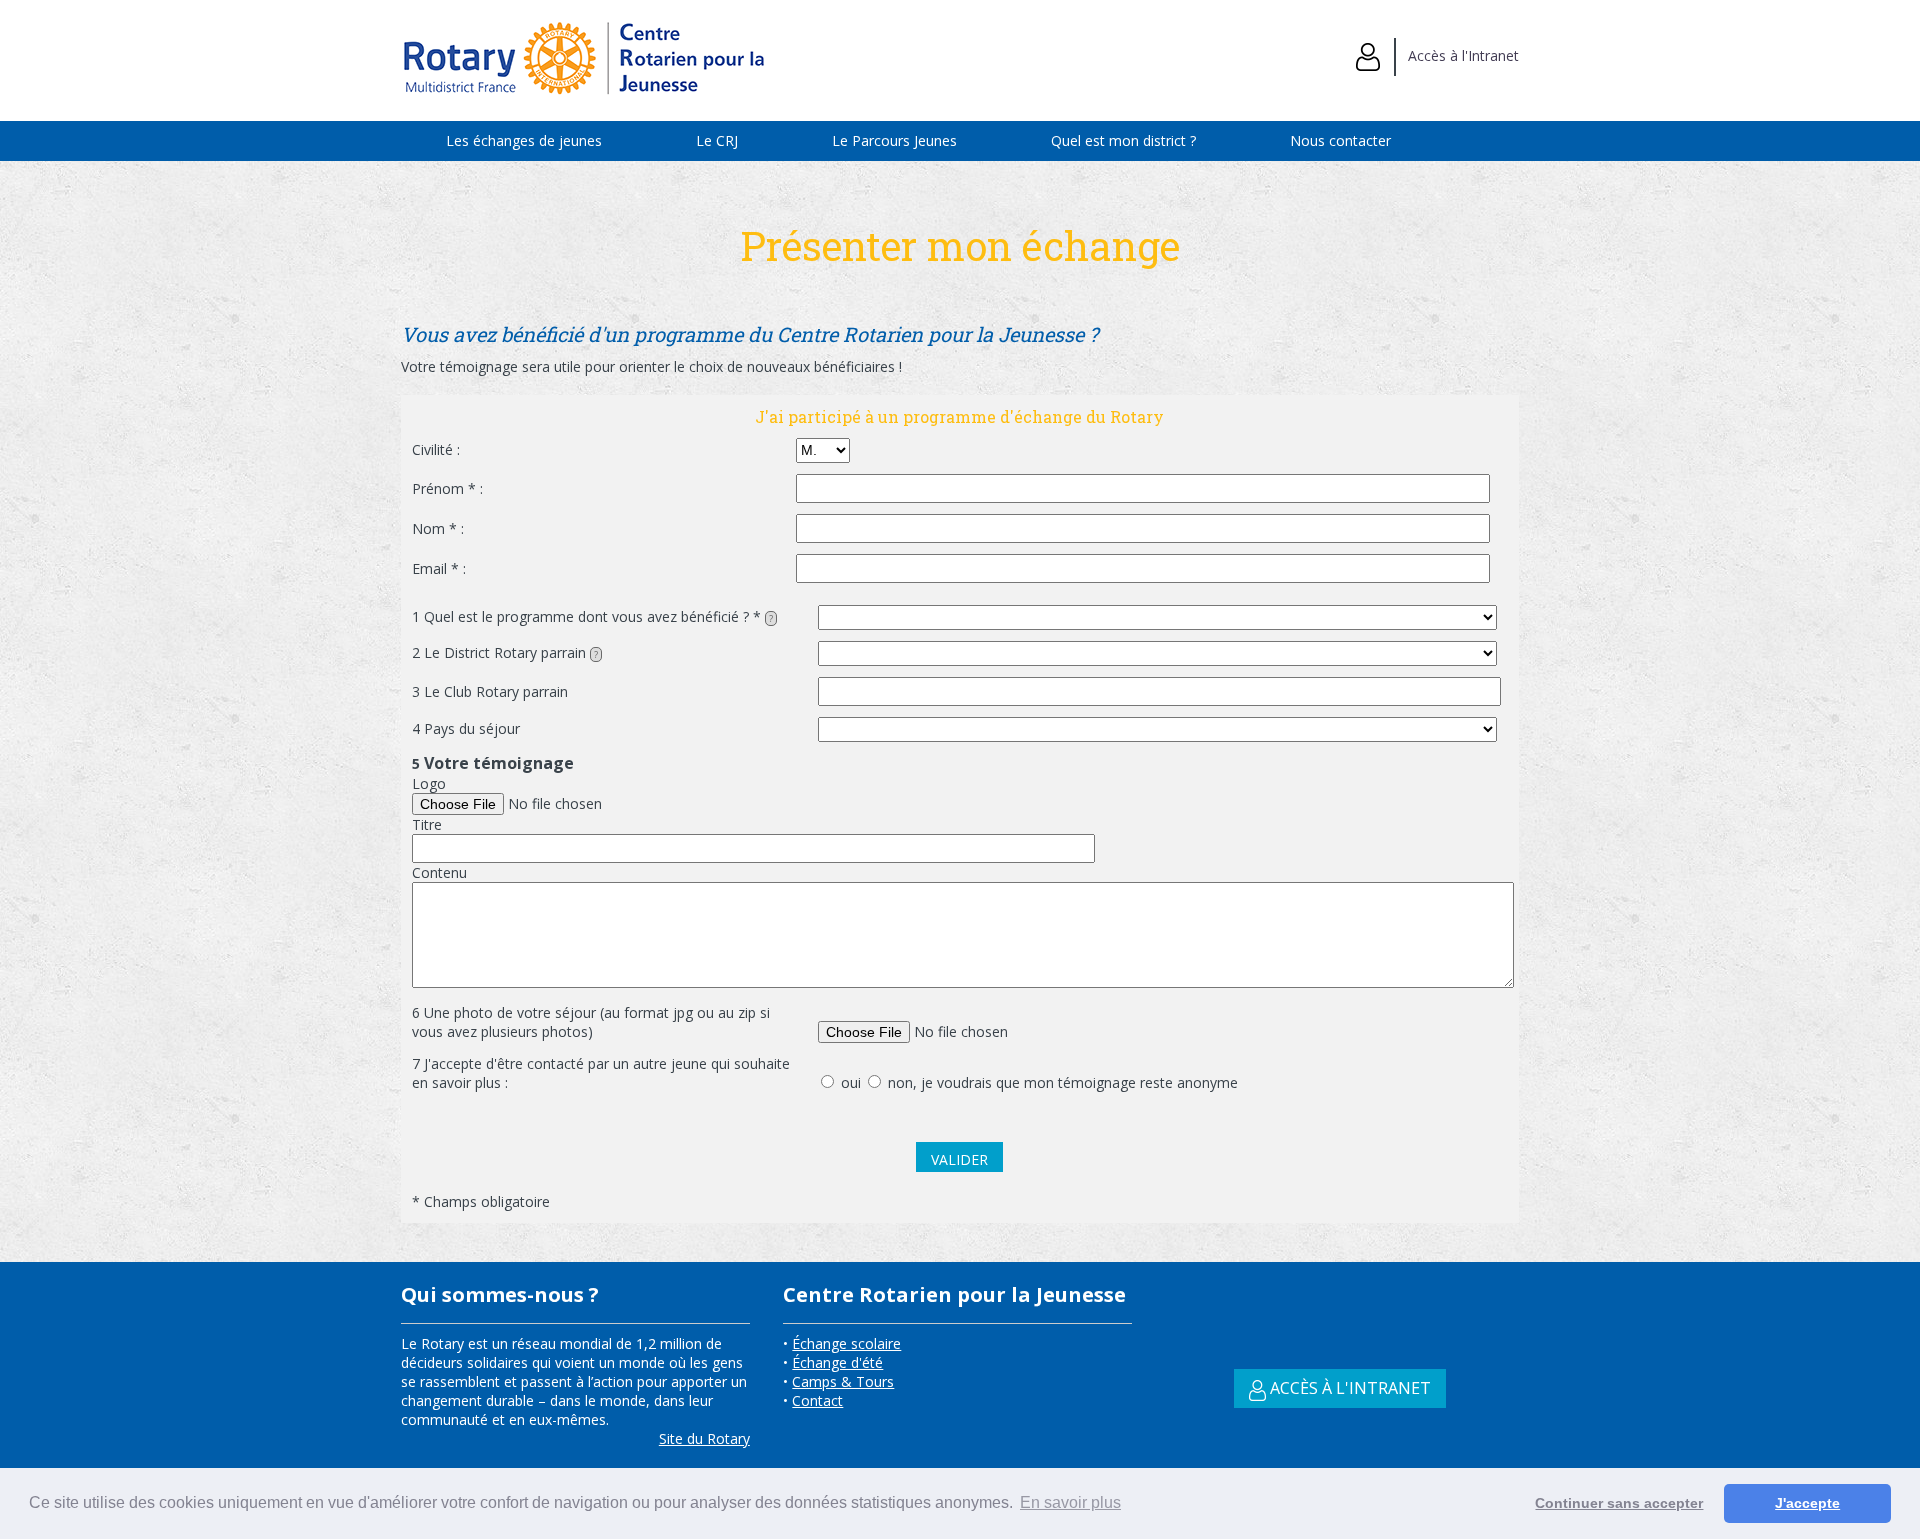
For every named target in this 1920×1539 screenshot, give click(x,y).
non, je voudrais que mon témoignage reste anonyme (1061, 1082)
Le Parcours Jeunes (894, 140)
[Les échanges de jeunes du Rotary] (586, 101)
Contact (817, 1400)
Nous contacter (1340, 140)
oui (849, 1082)
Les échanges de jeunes (524, 140)
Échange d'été (837, 1362)
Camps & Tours (843, 1381)
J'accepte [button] (1807, 1503)
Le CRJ (717, 140)
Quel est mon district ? (1123, 140)
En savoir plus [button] (1070, 1502)
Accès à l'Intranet (1457, 55)
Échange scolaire (846, 1343)
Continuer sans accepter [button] (1619, 1503)
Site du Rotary (704, 1438)
